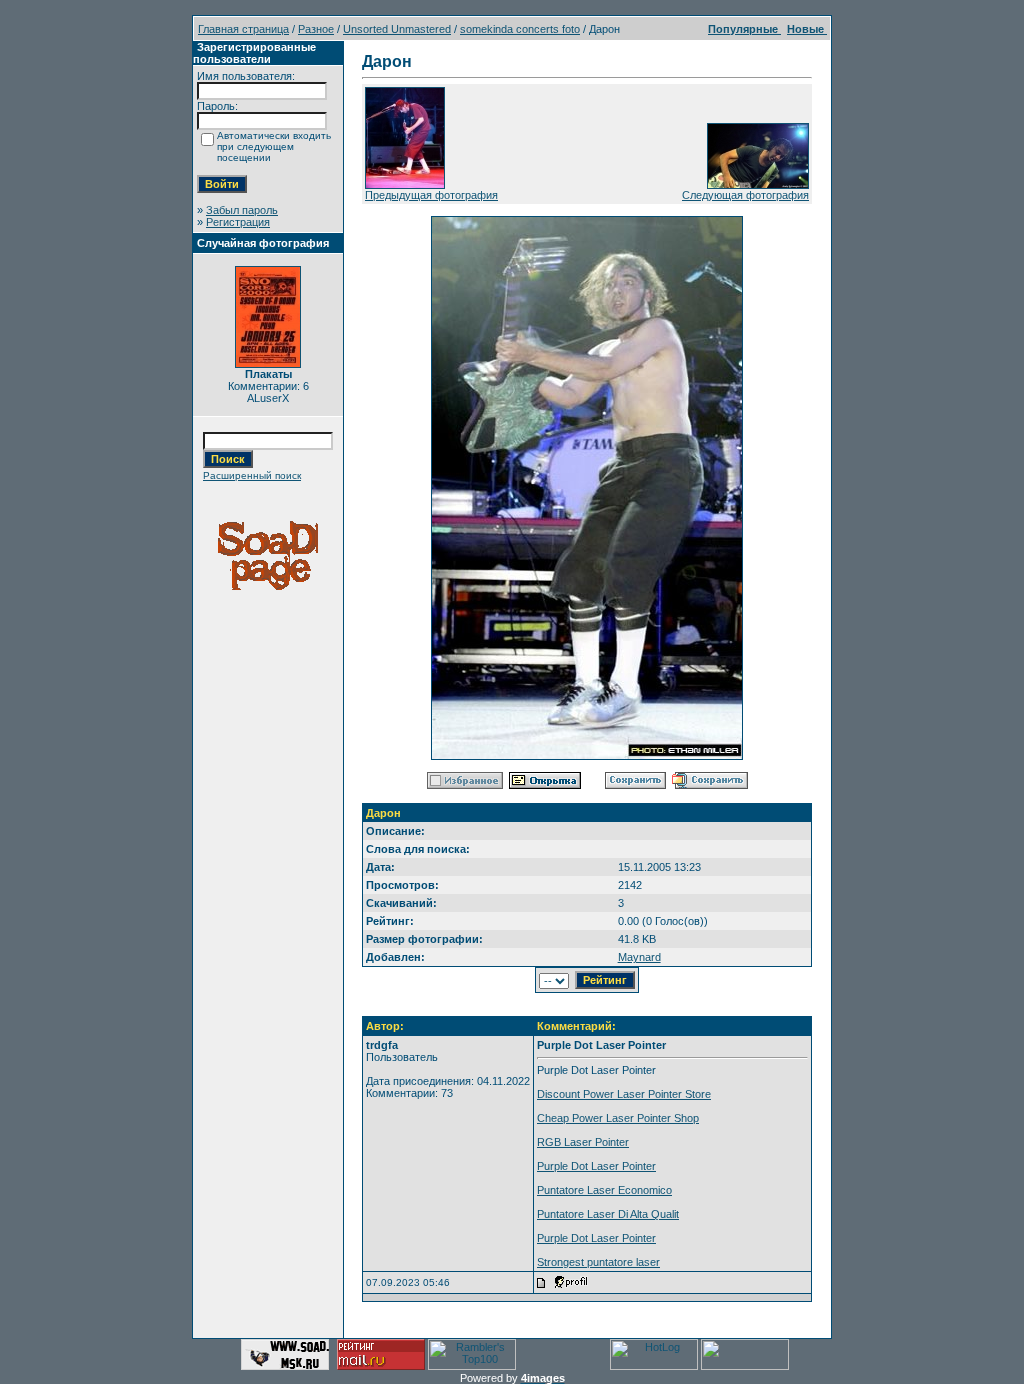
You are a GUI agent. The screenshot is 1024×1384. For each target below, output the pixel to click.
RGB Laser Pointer (583, 1142)
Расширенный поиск (252, 475)
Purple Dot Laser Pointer (596, 1166)
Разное (316, 29)
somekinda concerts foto (520, 29)
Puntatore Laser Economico (604, 1190)
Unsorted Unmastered (397, 29)
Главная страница (243, 29)
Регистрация (238, 222)
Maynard (639, 957)
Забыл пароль (242, 210)
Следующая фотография (745, 195)
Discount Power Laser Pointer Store (624, 1094)
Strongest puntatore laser (598, 1262)
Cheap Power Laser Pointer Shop (618, 1118)
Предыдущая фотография (431, 195)
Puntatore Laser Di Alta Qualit (608, 1214)
